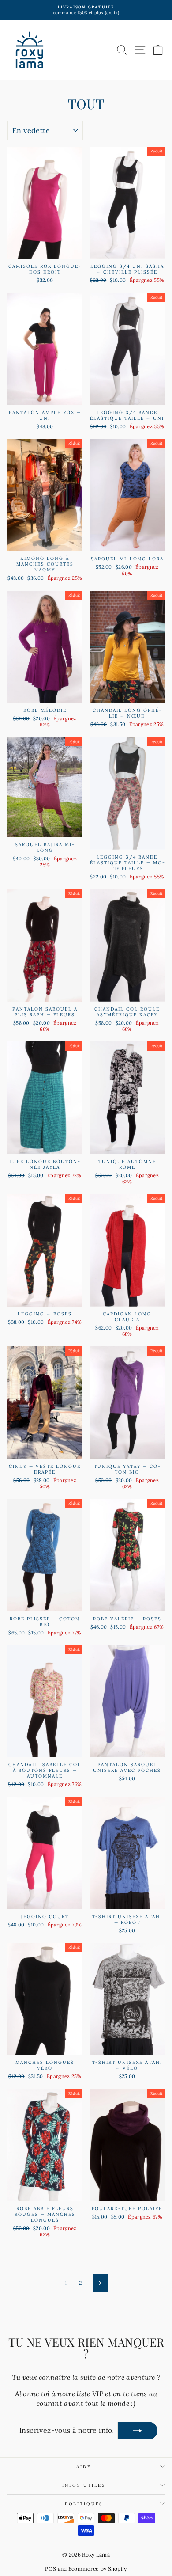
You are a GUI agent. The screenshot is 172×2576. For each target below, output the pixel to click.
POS (50, 2569)
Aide (84, 2467)
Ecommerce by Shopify (98, 2569)
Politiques (84, 2504)
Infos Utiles (84, 2485)
